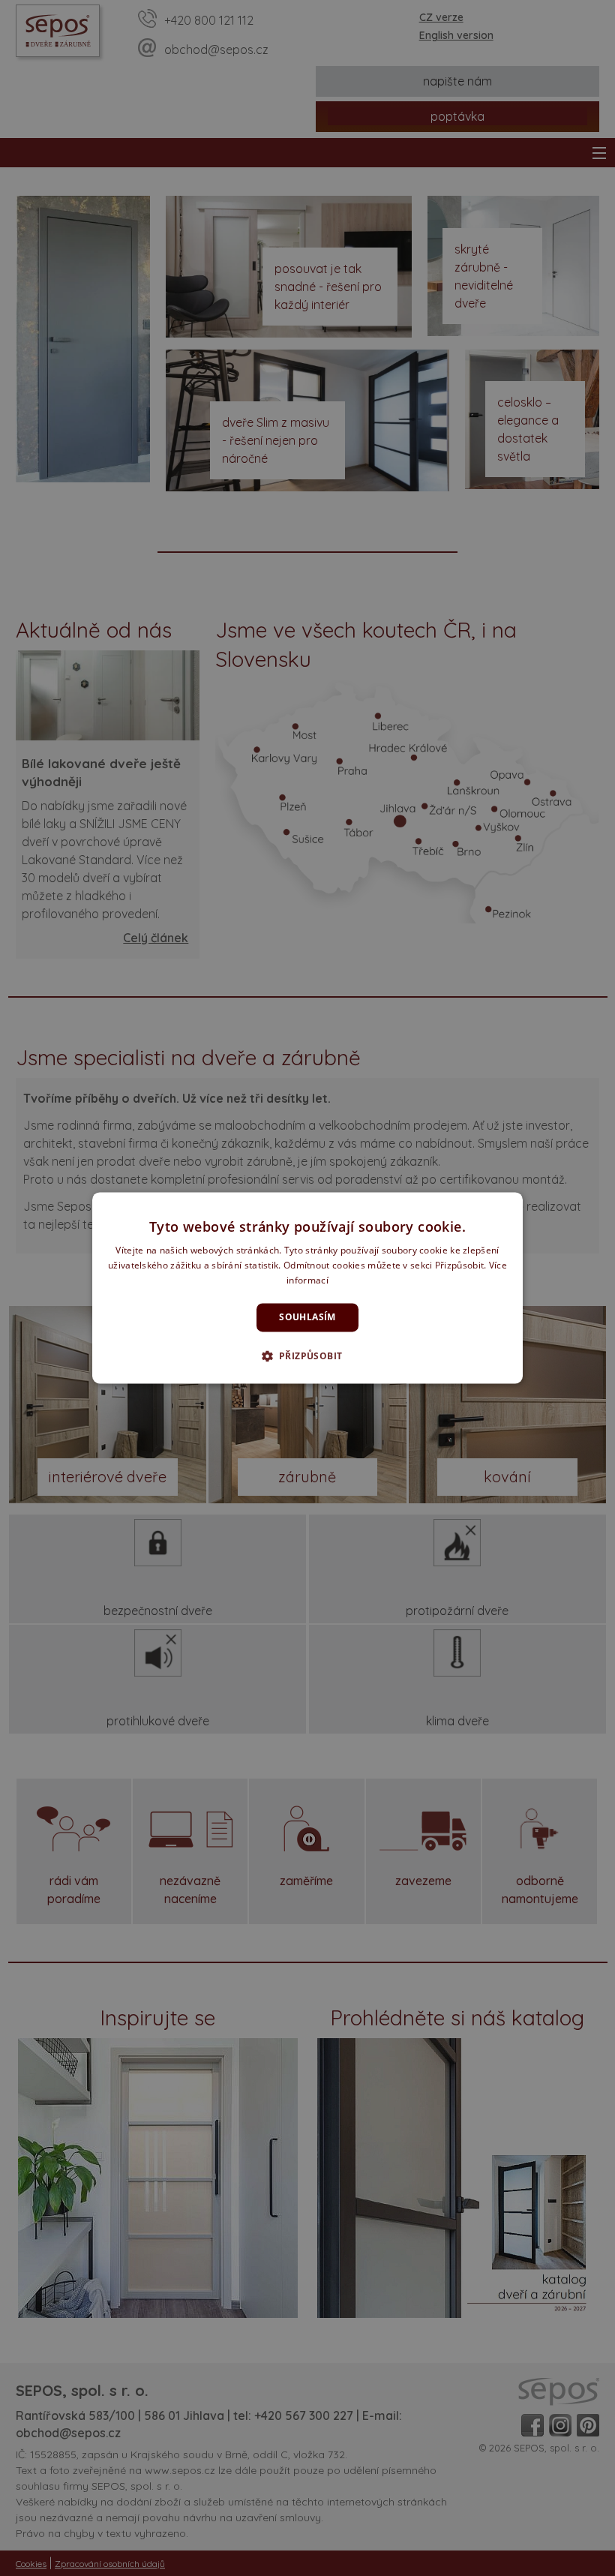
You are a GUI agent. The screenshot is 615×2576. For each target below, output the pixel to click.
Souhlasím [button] (307, 1317)
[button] (308, 1356)
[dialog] (307, 1288)
